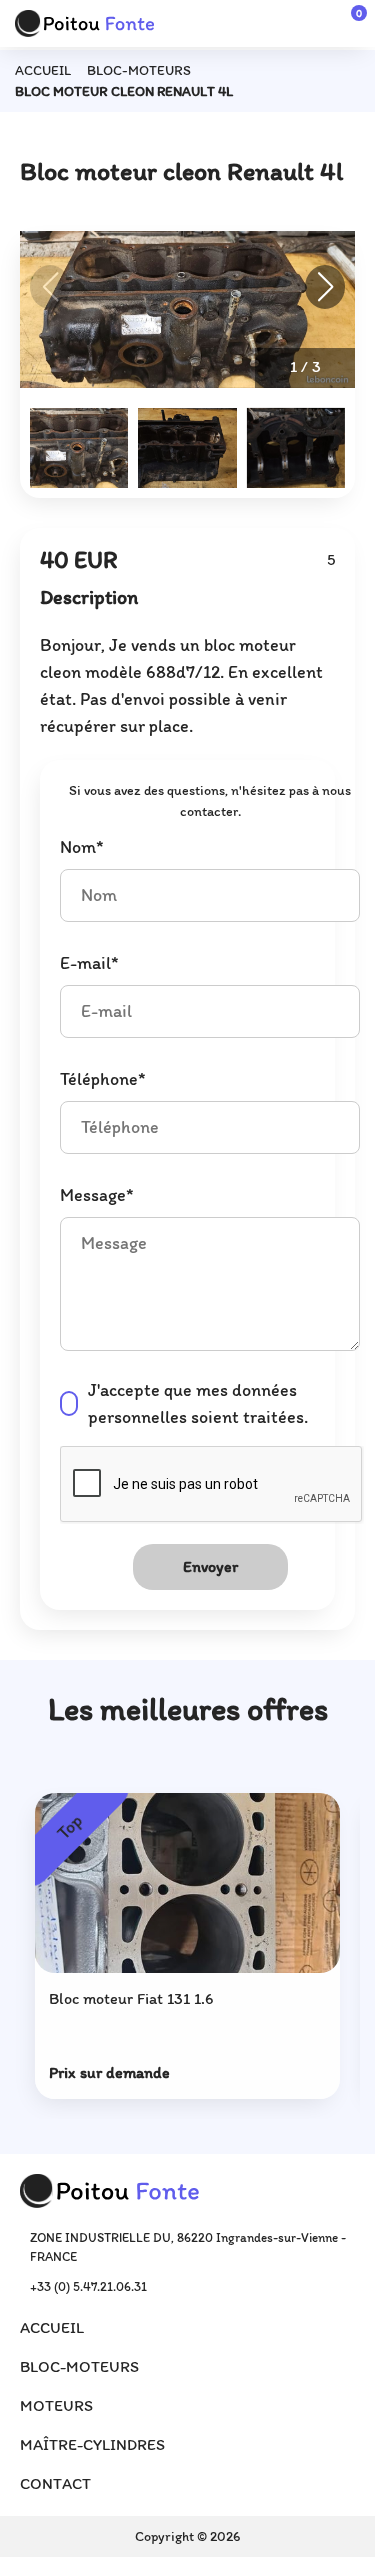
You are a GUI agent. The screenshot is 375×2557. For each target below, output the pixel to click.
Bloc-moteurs (139, 70)
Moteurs (56, 2405)
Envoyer (210, 1566)
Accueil (43, 70)
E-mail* (89, 963)
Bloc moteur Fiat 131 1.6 (131, 1998)
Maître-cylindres (92, 2444)
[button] (325, 287)
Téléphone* (103, 1079)
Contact (55, 2483)
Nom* (82, 847)
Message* (97, 1195)
